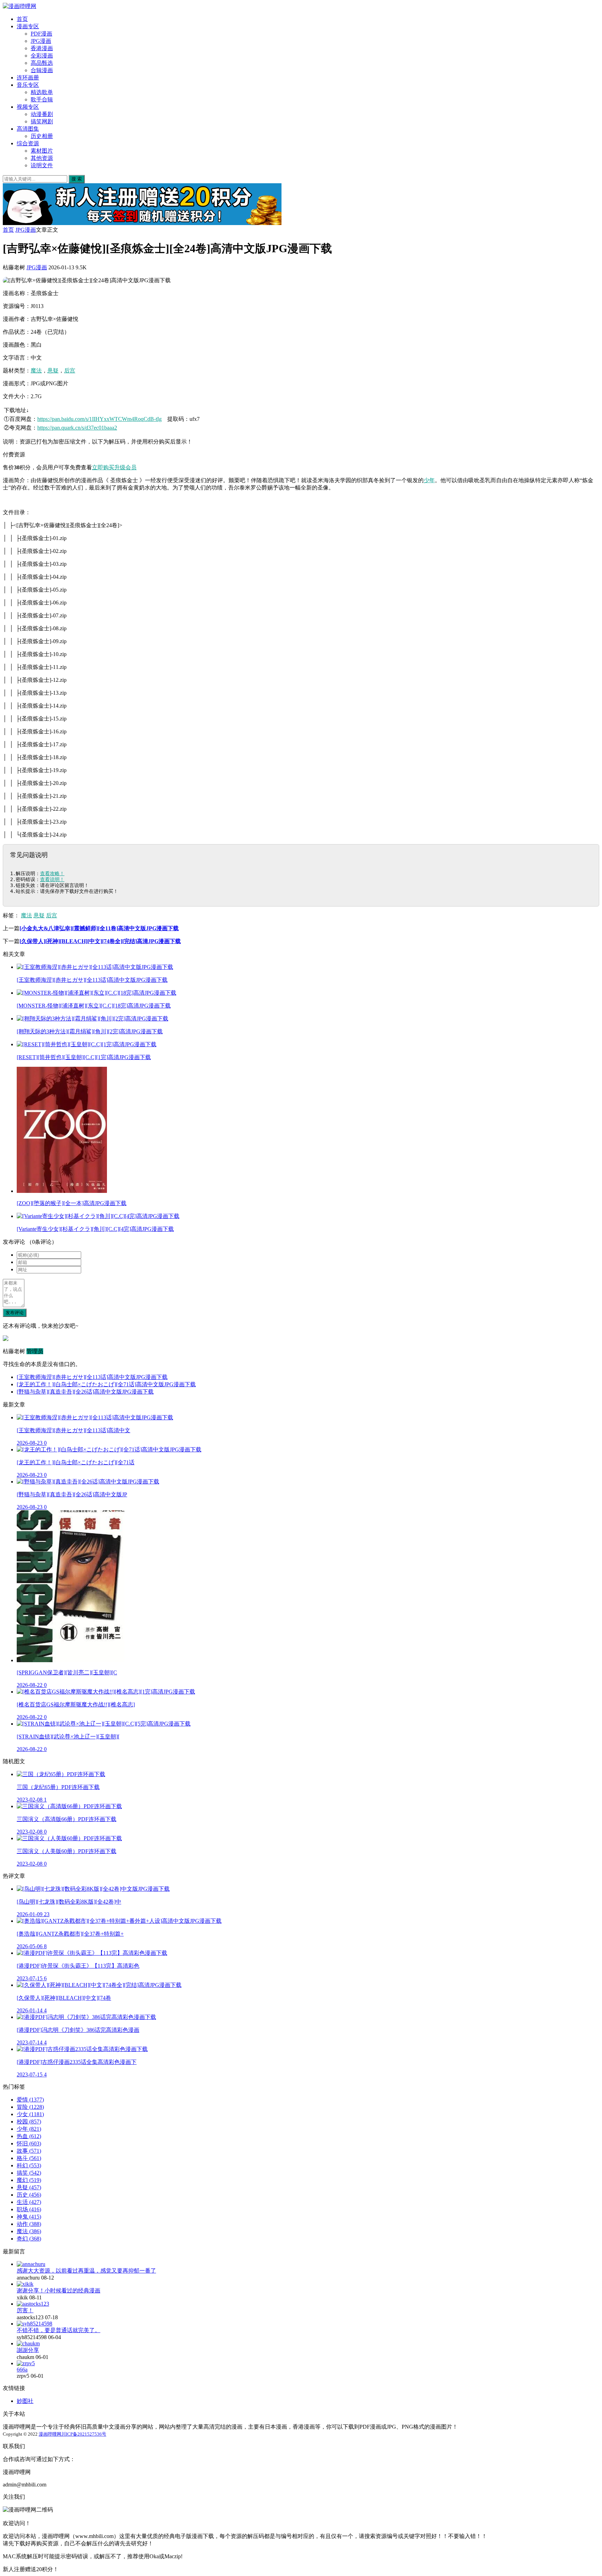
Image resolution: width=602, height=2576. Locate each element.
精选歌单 (42, 92)
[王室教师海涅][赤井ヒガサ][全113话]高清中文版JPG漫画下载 (92, 1377)
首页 (22, 19)
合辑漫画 (42, 70)
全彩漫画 (42, 56)
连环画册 (28, 78)
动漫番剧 (42, 114)
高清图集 (28, 129)
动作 (29, 2224)
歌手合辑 (42, 99)
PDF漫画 (41, 34)
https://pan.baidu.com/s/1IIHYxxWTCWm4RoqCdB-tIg (99, 419)
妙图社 (25, 2401)
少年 (429, 480)
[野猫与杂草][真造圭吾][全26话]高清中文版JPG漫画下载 (85, 1392)
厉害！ (25, 2310)
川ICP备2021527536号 (84, 2434)
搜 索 (77, 179)
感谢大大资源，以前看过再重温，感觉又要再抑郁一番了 (86, 2271)
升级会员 (125, 467)
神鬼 (29, 2217)
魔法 (36, 371)
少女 (30, 2114)
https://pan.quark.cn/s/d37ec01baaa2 (77, 428)
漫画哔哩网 (50, 2434)
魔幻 (29, 2180)
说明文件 (42, 165)
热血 (29, 2136)
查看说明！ (52, 879)
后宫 (70, 371)
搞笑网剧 (42, 121)
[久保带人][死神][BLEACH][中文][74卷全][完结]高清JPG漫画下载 (100, 941)
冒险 (30, 2107)
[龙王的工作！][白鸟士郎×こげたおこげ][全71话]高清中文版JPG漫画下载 (106, 1384)
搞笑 (29, 2173)
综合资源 (28, 143)
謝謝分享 (28, 2350)
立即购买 (103, 467)
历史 (29, 2195)
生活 (29, 2202)
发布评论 (15, 1313)
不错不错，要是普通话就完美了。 (59, 2330)
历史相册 (42, 136)
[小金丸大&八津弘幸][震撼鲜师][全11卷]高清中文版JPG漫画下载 (99, 928)
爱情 (30, 2100)
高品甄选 (42, 63)
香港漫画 (42, 48)
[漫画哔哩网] (20, 6)
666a (22, 2370)
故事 (29, 2151)
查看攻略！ (52, 873)
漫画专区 (28, 26)
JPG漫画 (41, 41)
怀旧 (29, 2143)
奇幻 (29, 2239)
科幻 (29, 2165)
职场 (29, 2209)
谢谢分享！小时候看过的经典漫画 (59, 2290)
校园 (29, 2122)
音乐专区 (28, 85)
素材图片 (42, 151)
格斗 (29, 2158)
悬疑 (53, 371)
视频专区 (28, 107)
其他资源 (42, 158)
